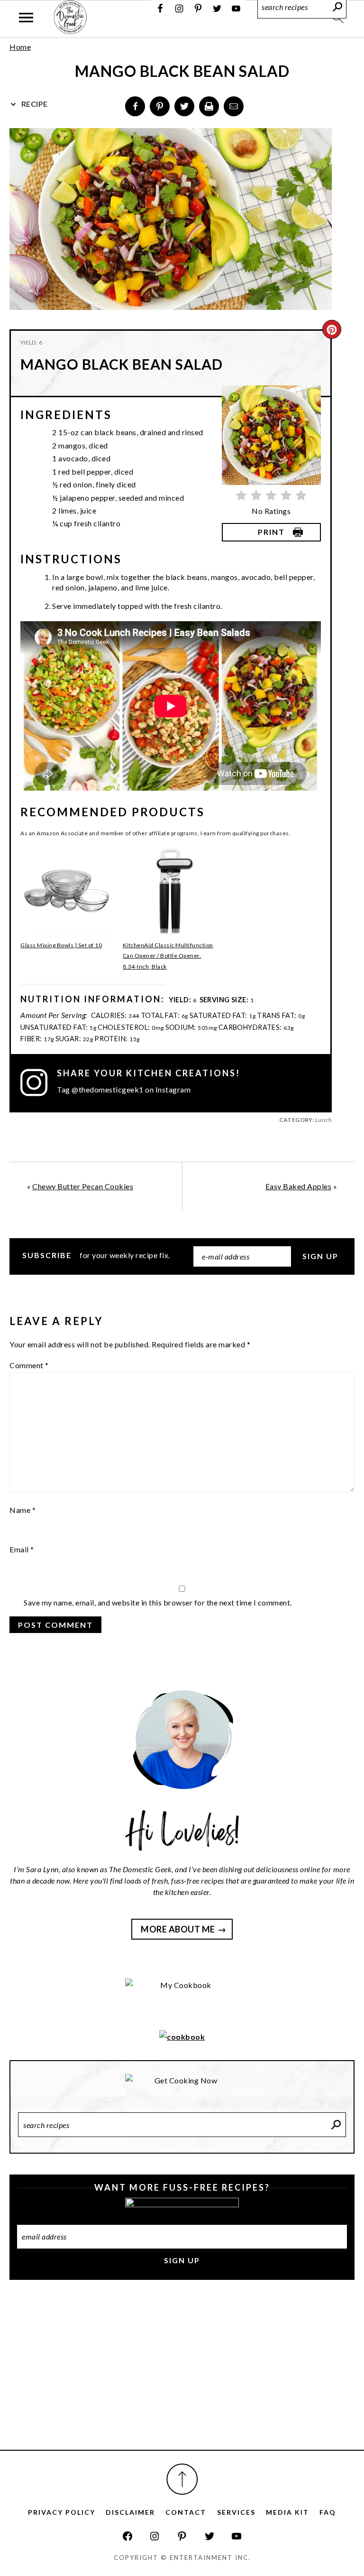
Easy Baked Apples (299, 1186)
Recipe (34, 104)
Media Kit (287, 2512)
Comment (29, 1365)
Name (23, 1510)
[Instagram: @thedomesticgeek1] (39, 1083)
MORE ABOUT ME (178, 1929)
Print (271, 532)
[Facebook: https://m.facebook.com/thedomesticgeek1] (127, 2536)
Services (236, 2512)
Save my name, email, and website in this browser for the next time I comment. (158, 1602)
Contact (186, 2512)
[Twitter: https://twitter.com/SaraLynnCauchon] (209, 2536)
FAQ (328, 2512)
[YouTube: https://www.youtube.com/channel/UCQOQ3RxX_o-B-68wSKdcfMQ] (237, 2536)
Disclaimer (130, 2512)
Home (20, 47)
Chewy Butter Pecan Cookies (83, 1186)
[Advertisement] (182, 2375)
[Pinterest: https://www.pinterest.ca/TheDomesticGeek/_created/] (182, 2536)
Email (22, 1549)
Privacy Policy (62, 2512)
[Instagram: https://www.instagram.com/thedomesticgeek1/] (155, 2536)
